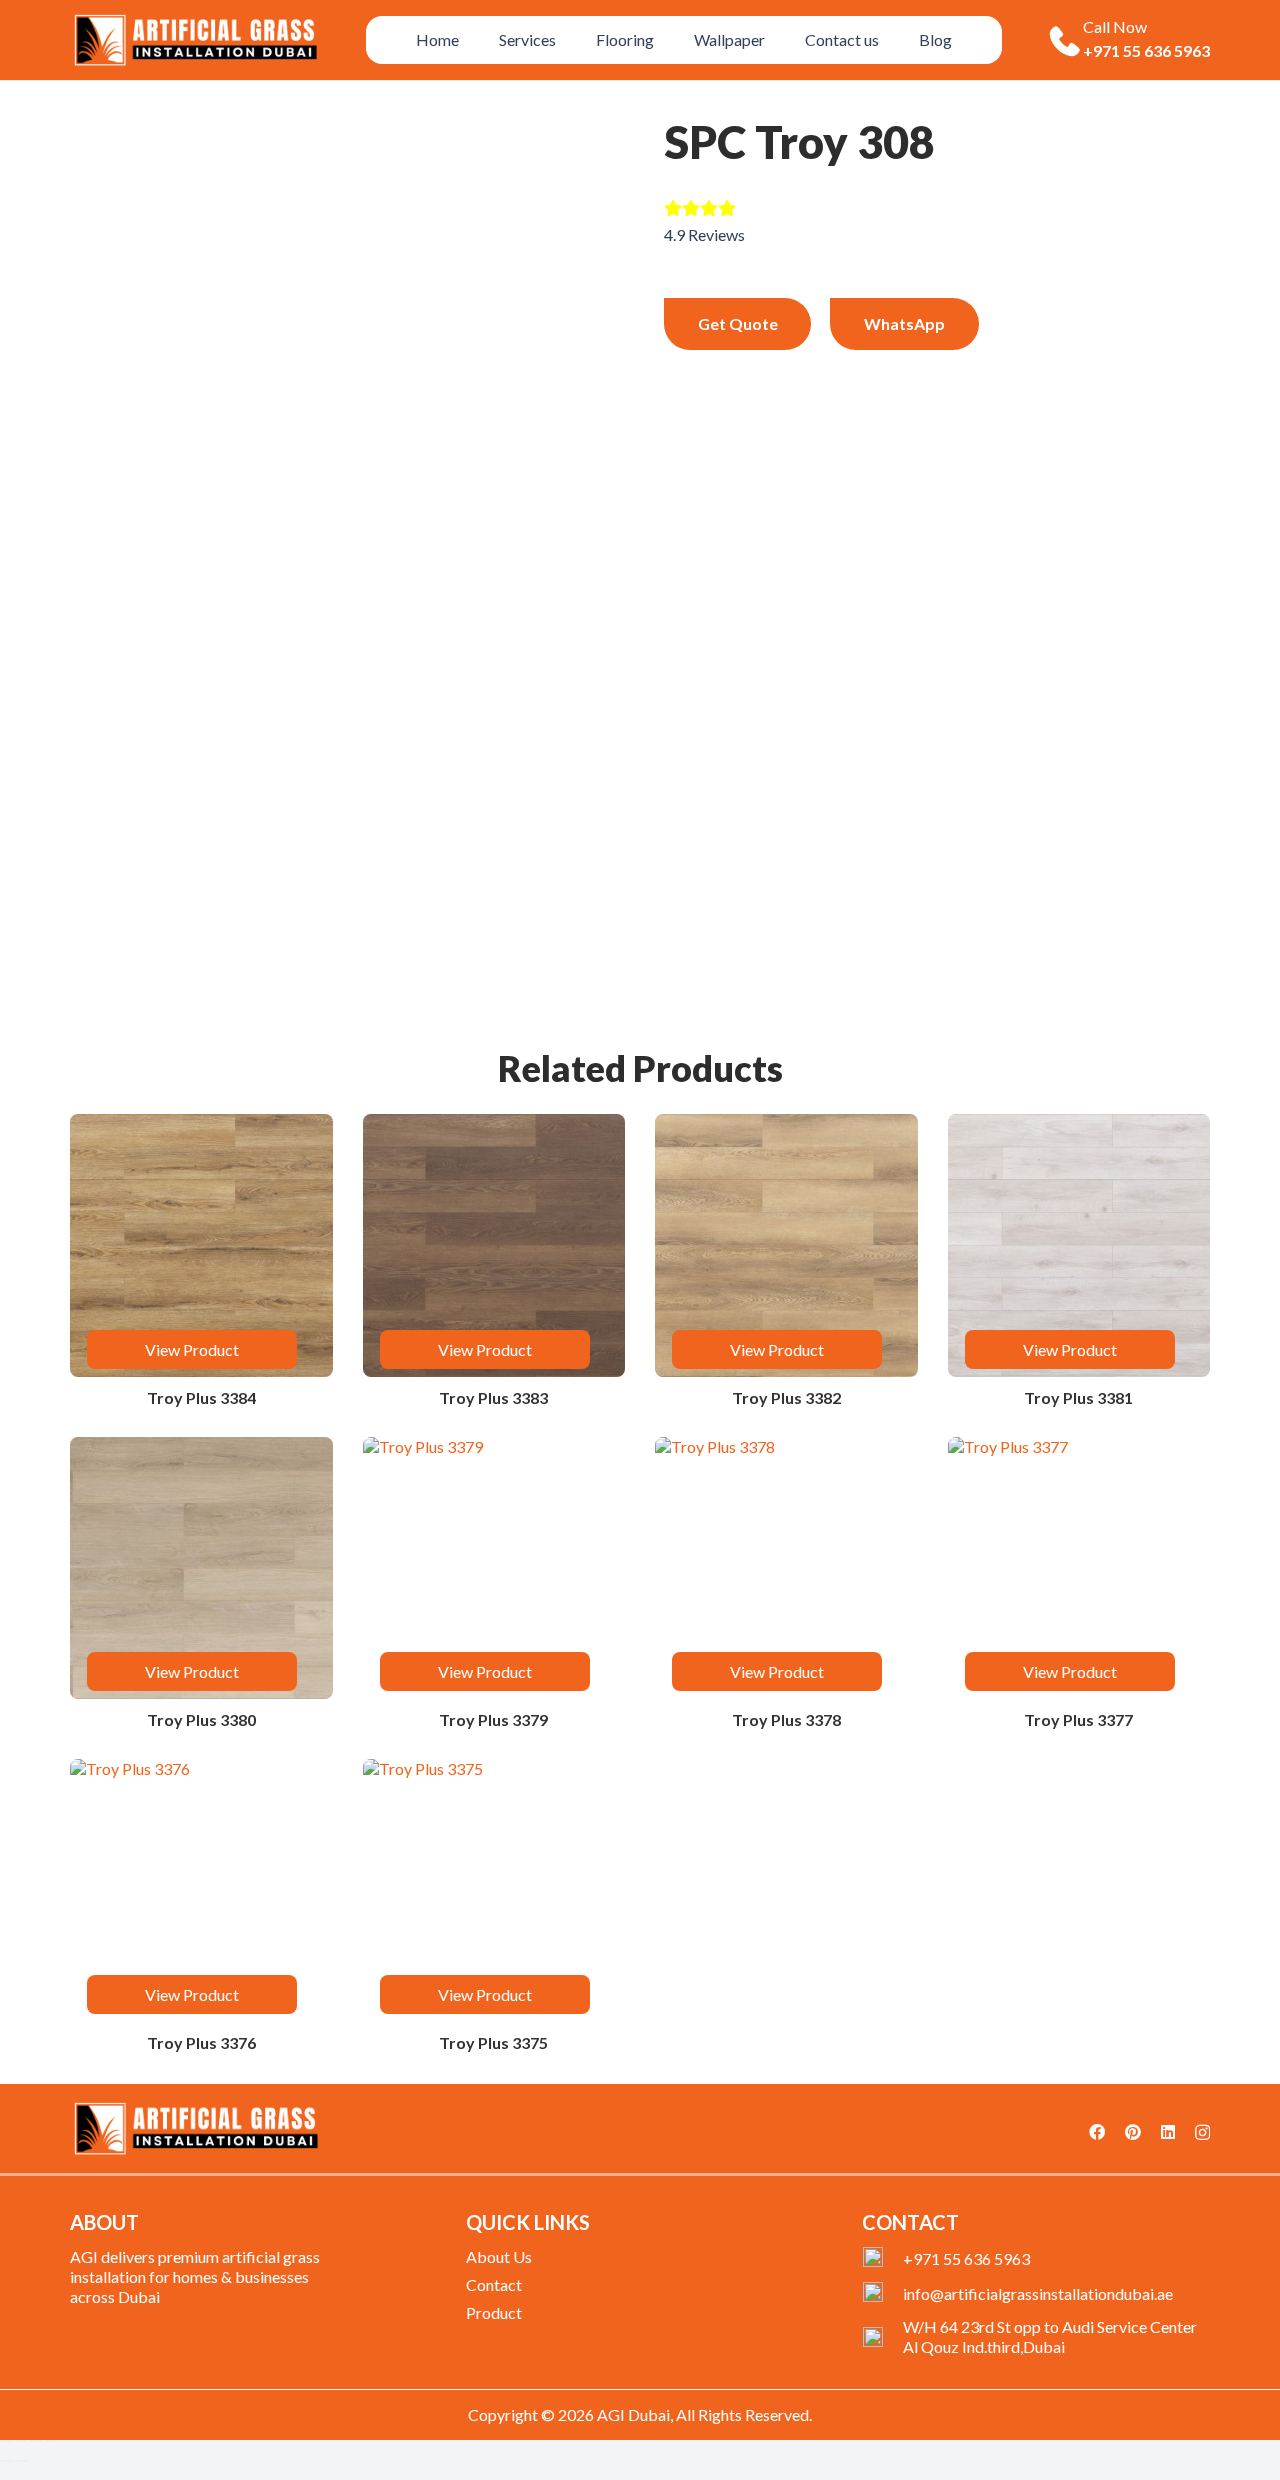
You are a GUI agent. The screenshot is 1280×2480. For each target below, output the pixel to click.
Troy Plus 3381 (1078, 1397)
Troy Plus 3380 (201, 1719)
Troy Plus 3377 (1078, 1719)
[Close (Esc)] (51, 2441)
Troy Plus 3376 (201, 2042)
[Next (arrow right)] (21, 2461)
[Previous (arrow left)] (6, 2461)
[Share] (36, 2441)
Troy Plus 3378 (786, 1719)
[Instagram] (1202, 2133)
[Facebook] (1097, 2132)
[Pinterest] (1133, 2132)
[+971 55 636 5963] (882, 2259)
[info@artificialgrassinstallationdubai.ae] (882, 2294)
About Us (499, 2256)
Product (494, 2312)
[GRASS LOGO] (195, 2128)
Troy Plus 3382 (786, 1397)
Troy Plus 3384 (201, 1397)
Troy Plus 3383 (493, 1397)
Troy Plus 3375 (493, 2042)
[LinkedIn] (1168, 2132)
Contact (494, 2284)
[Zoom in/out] (6, 2441)
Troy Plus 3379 (493, 1719)
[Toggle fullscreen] (21, 2441)
